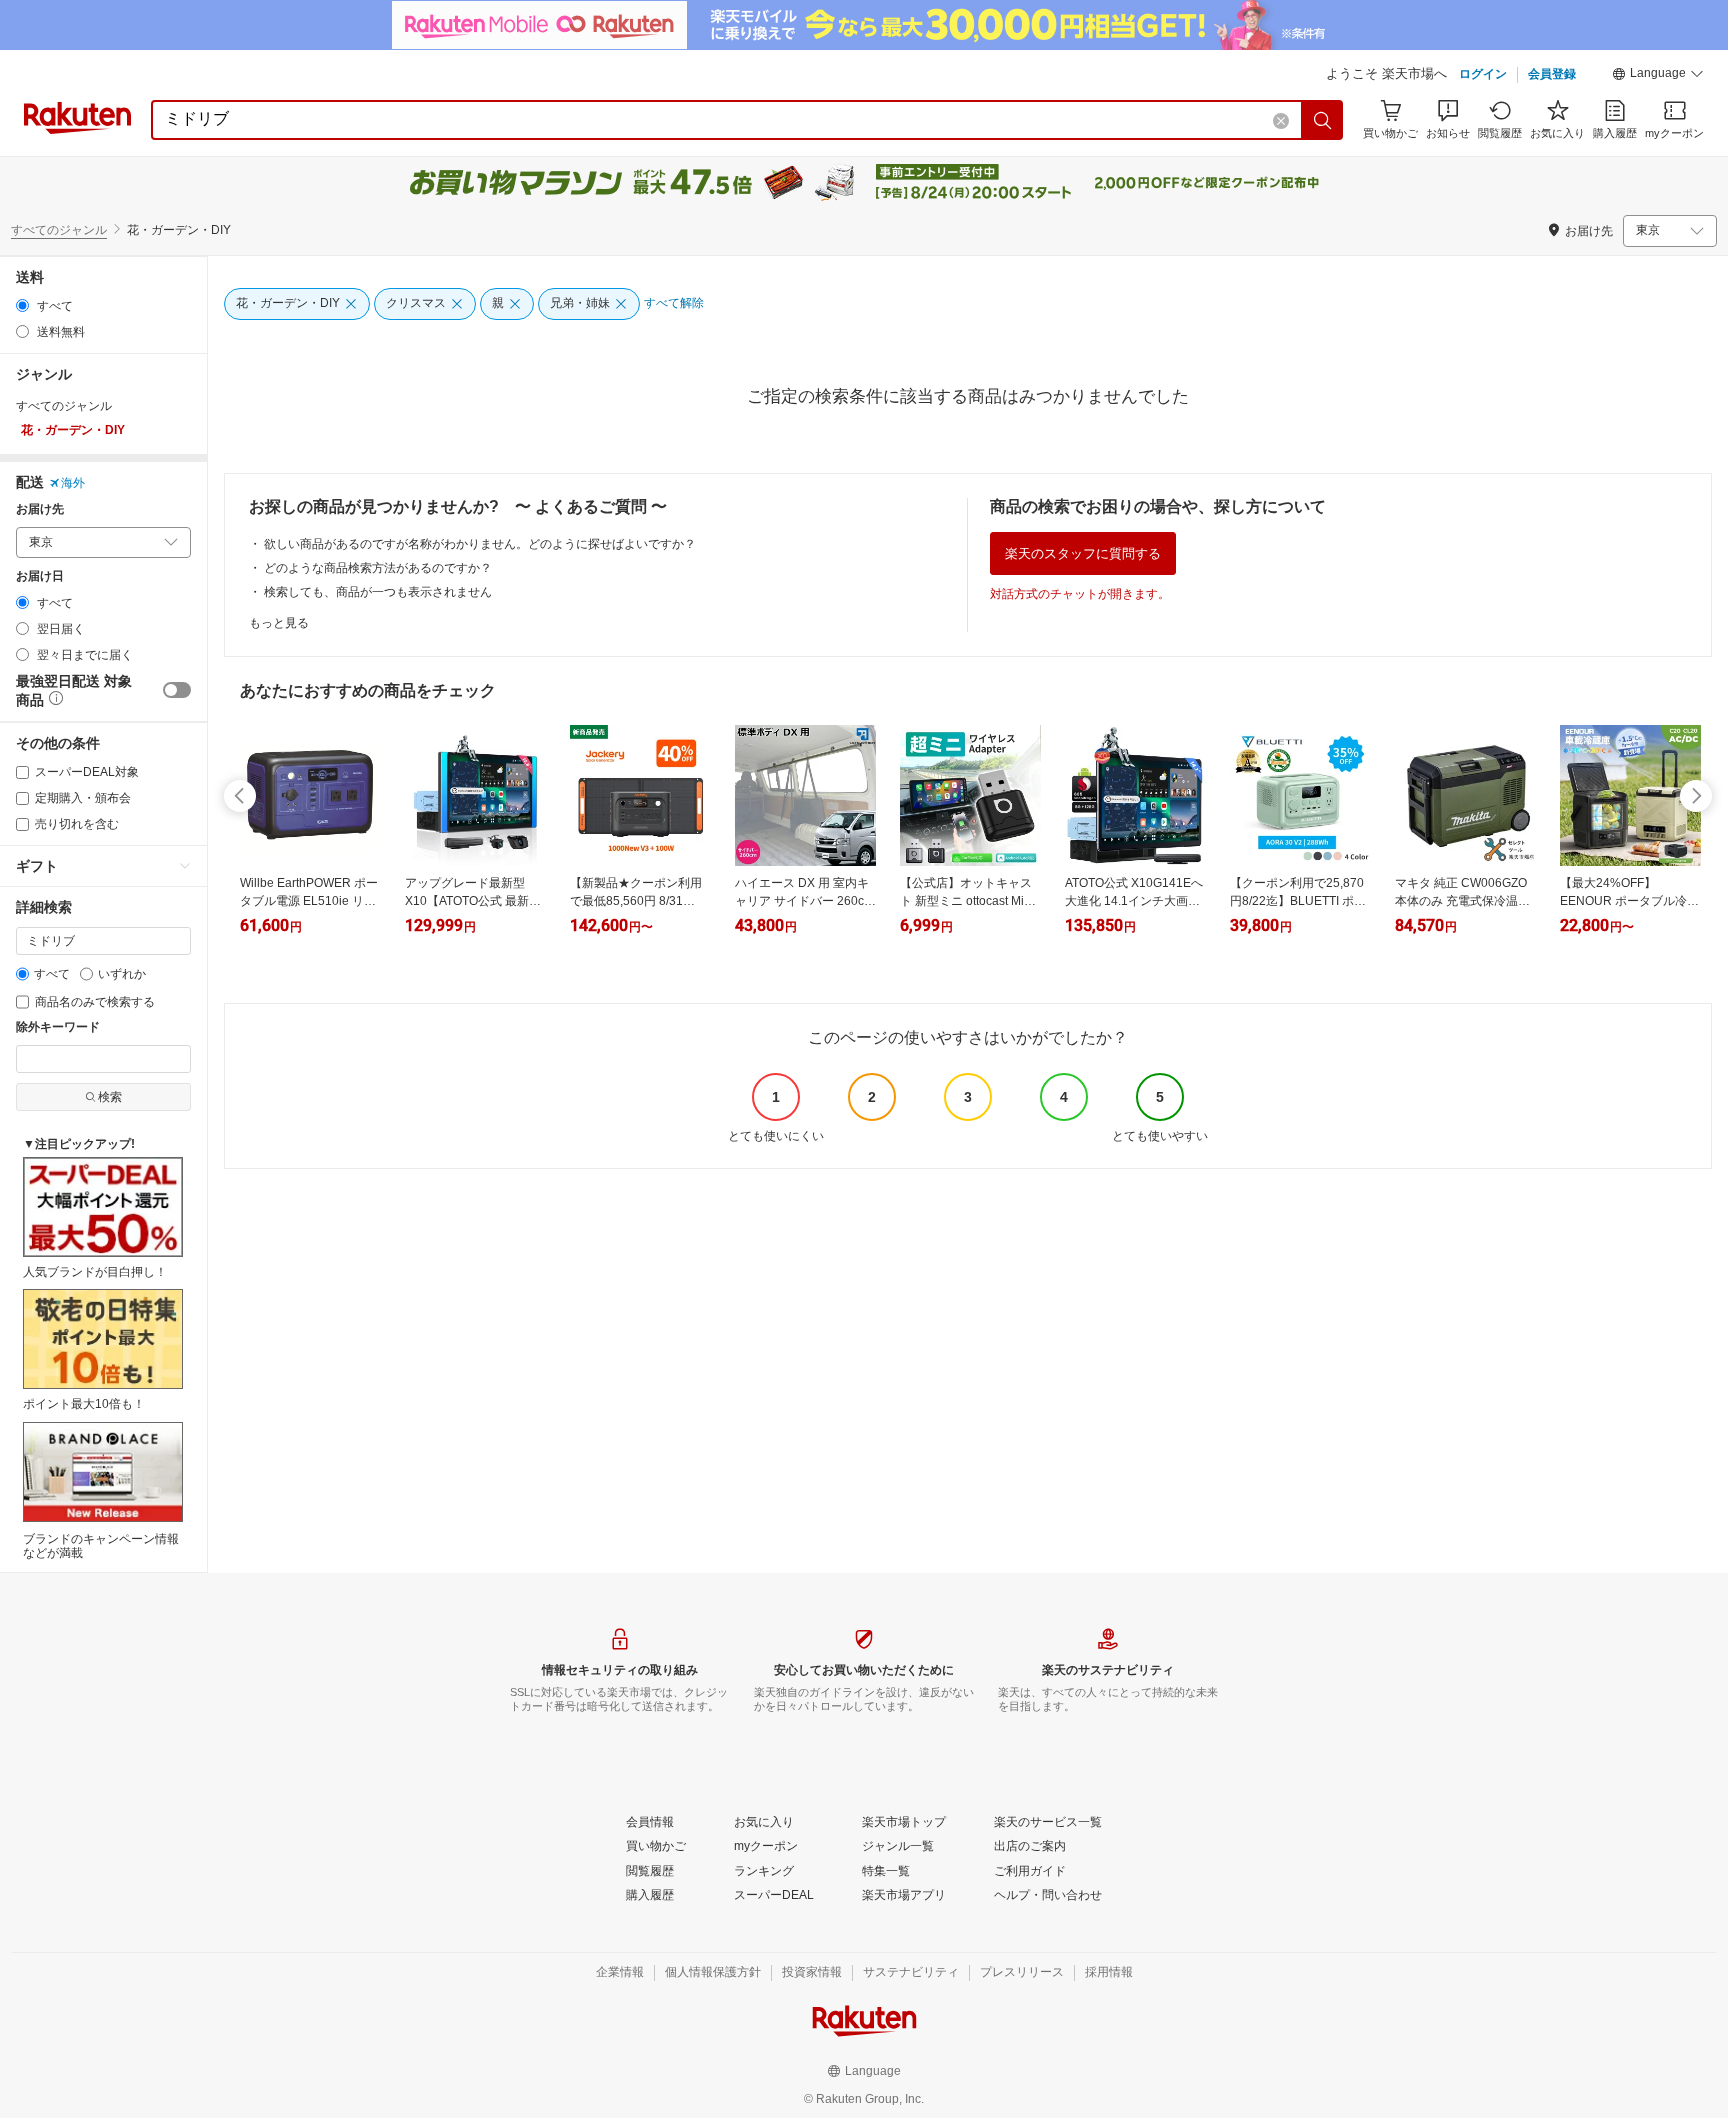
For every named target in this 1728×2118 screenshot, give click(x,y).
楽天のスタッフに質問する (1083, 553)
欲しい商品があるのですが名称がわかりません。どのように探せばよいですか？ (480, 544)
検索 (110, 1097)
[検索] (1323, 120)
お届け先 (40, 509)
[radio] (22, 305)
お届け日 (40, 576)
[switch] (177, 690)
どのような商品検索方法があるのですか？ (378, 568)
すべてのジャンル (59, 230)
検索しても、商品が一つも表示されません (378, 592)
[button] (1658, 76)
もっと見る (279, 623)
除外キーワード (58, 1027)
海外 (73, 483)
